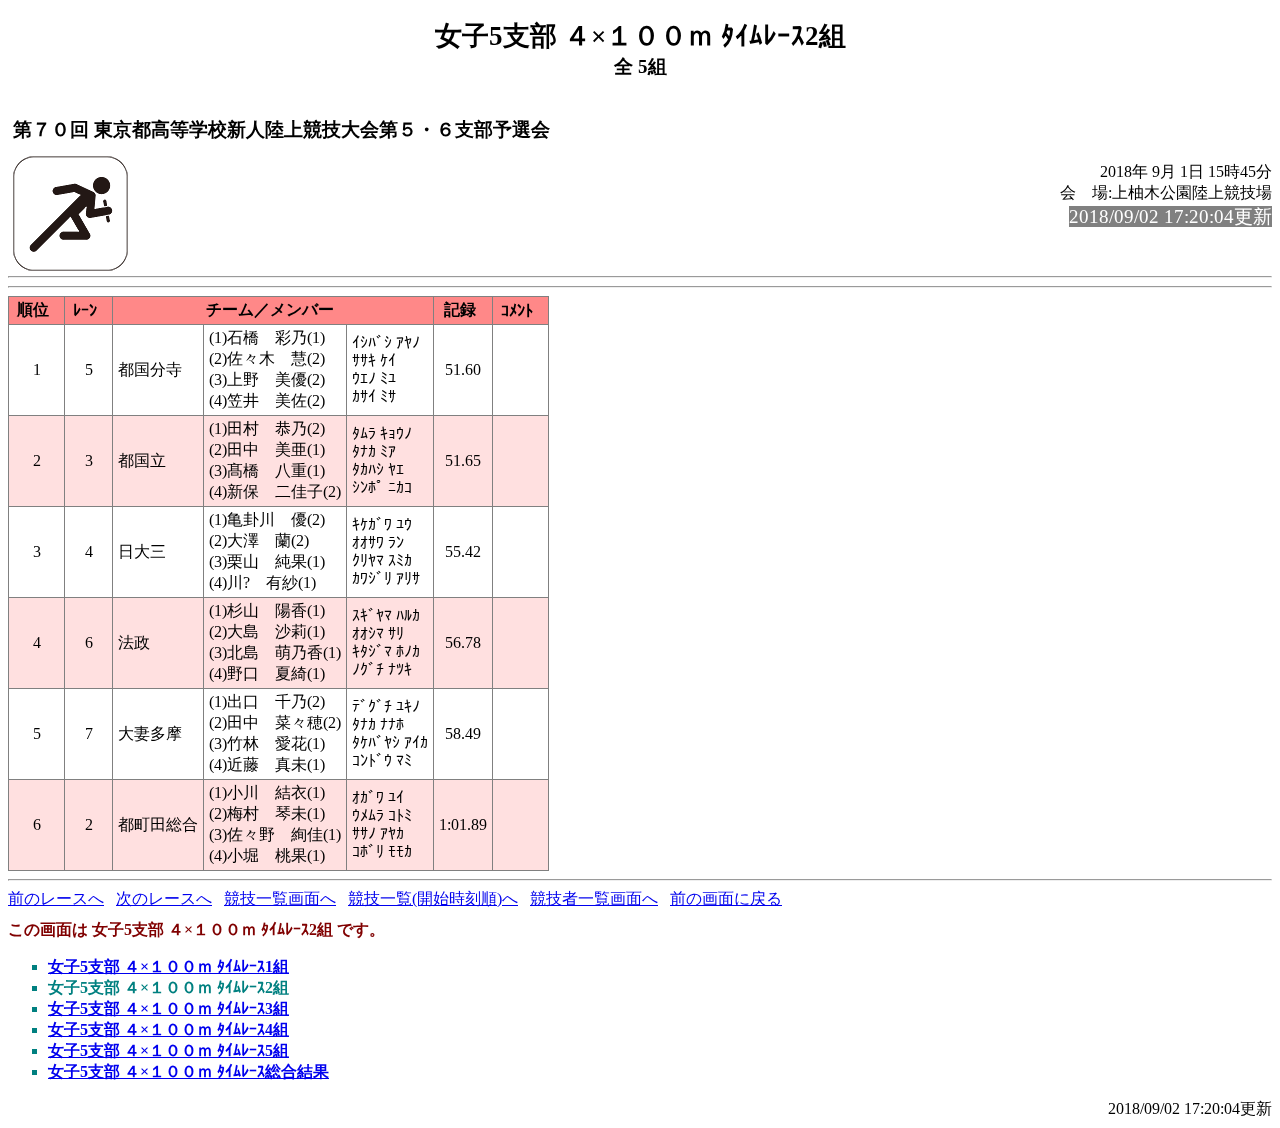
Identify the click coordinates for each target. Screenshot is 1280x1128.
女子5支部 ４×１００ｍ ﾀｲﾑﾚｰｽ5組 (168, 1050)
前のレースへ (56, 898)
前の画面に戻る (726, 898)
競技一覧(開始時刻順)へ (433, 898)
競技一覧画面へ (280, 898)
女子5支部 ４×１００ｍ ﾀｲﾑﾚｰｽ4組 (168, 1029)
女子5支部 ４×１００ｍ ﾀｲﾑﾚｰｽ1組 (168, 966)
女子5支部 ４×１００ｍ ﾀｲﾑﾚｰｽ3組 (168, 1008)
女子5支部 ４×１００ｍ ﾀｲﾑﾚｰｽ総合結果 (188, 1071)
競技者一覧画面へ (594, 898)
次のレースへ (164, 898)
